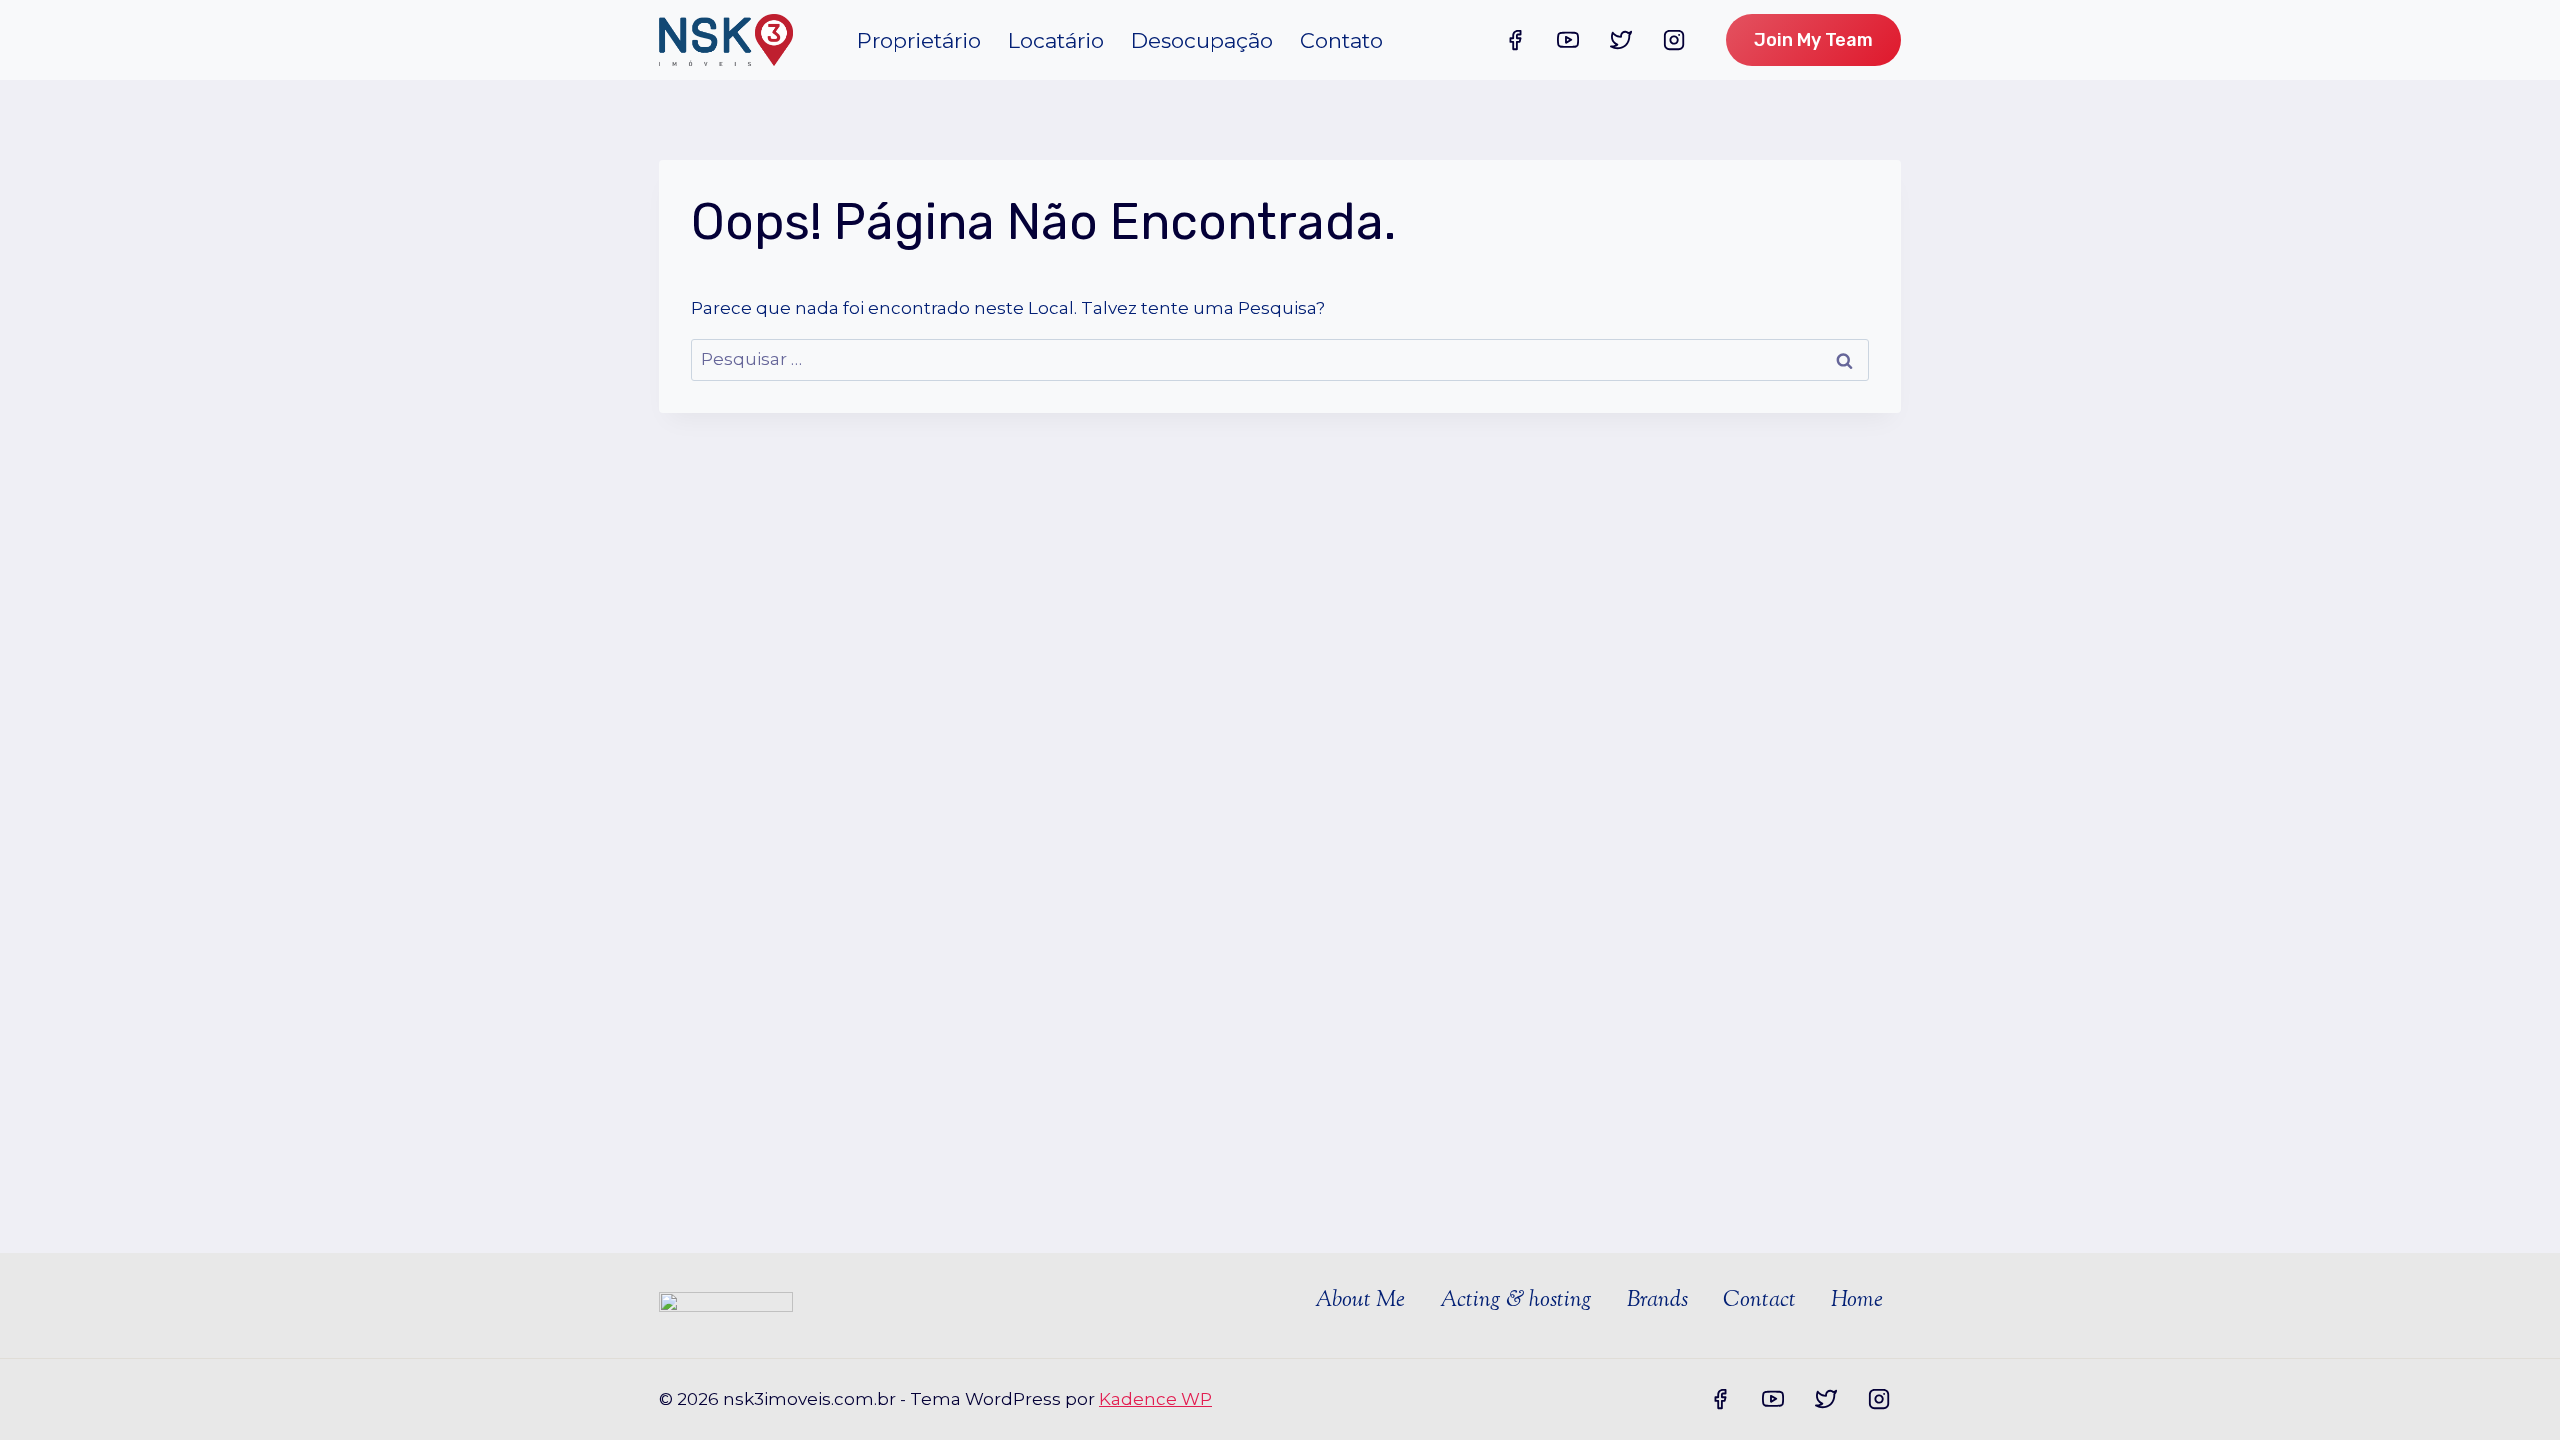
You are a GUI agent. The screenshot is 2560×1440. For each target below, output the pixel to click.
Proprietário (919, 40)
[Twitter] (1621, 40)
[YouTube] (1568, 40)
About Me (1360, 1301)
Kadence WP (1155, 1399)
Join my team (1813, 40)
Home (1857, 1301)
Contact (1759, 1301)
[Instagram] (1674, 40)
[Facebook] (1515, 40)
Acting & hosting (1516, 1301)
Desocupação (1202, 40)
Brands (1657, 1301)
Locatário (1056, 40)
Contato (1341, 40)
